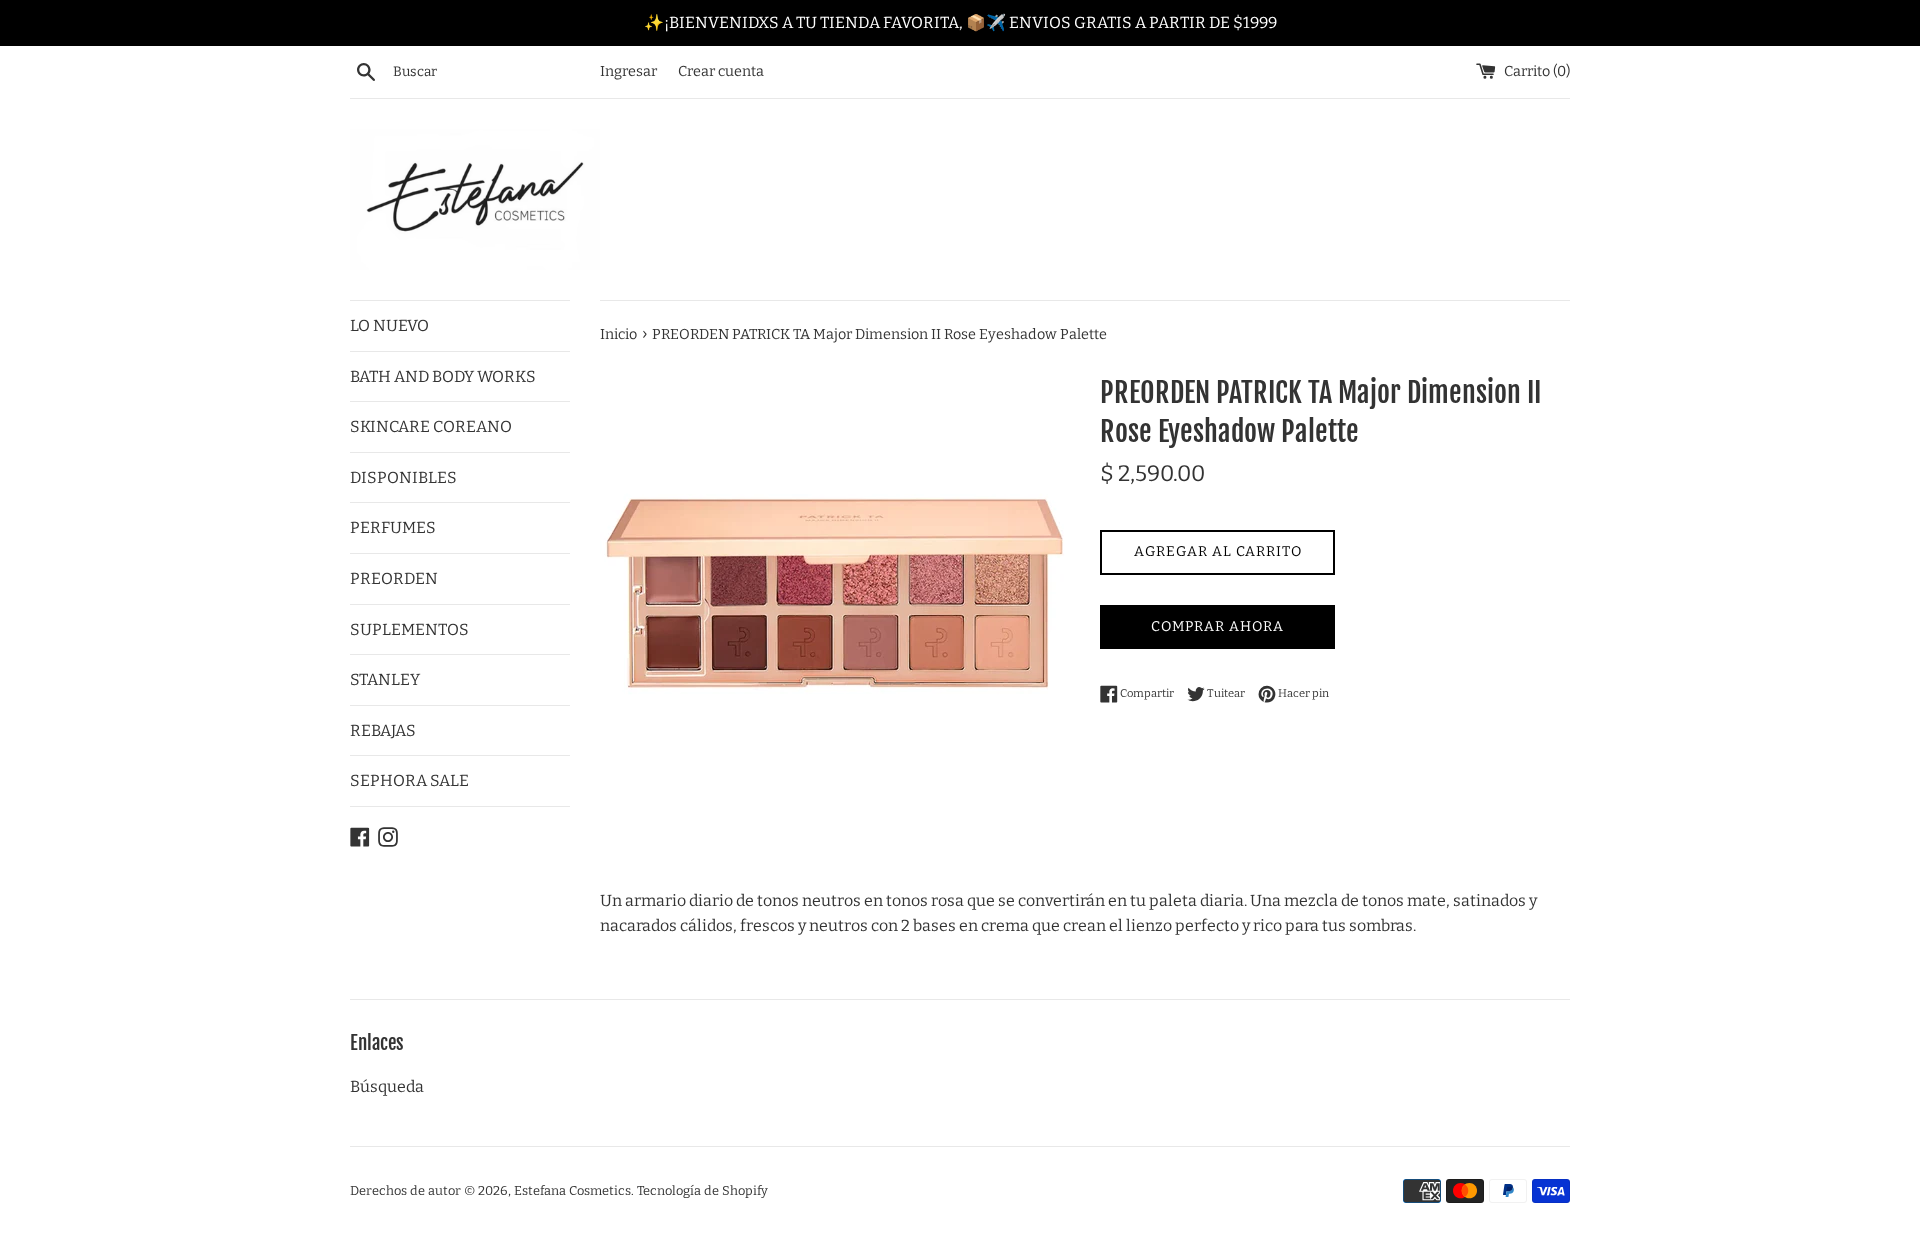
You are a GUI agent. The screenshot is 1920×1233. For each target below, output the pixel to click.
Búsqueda (387, 1086)
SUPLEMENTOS (409, 629)
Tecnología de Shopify (702, 1190)
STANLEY (385, 679)
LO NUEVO (389, 325)
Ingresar (628, 71)
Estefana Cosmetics (572, 1190)
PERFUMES (393, 527)
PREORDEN (394, 578)
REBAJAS (383, 730)
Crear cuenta (721, 71)
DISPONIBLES (403, 477)
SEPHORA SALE (409, 780)
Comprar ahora (1217, 626)
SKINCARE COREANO (431, 426)
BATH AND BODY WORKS (443, 376)
